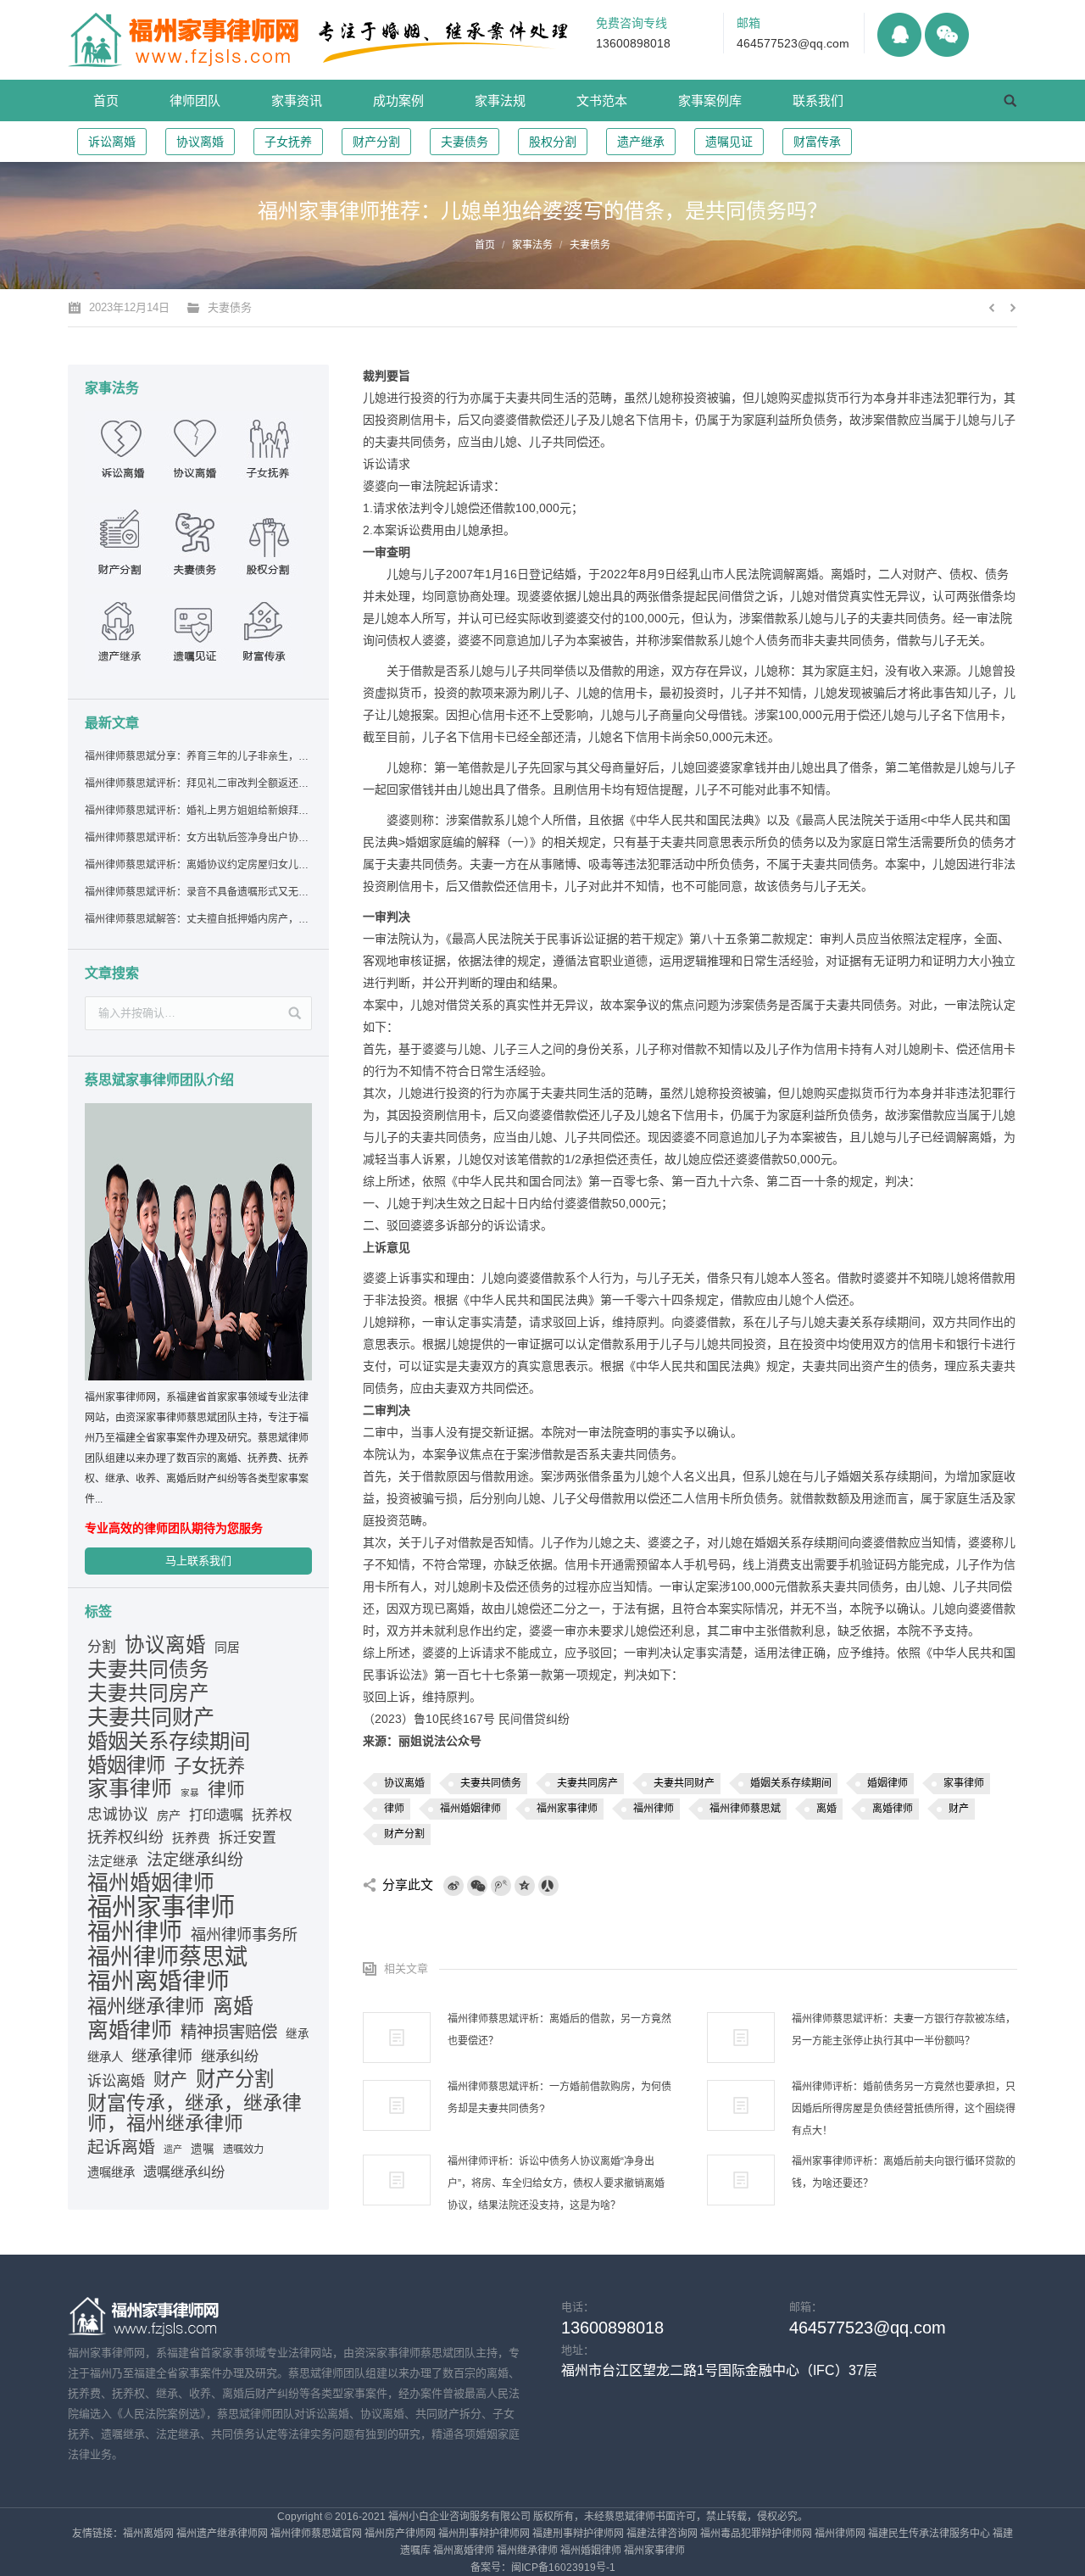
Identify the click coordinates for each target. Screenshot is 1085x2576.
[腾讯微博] (501, 1886)
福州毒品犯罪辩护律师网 (756, 2534)
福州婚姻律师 (470, 1809)
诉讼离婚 (112, 142)
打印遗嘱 (216, 1815)
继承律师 (162, 2056)
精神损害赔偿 (229, 2032)
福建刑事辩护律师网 (578, 2534)
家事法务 (532, 245)
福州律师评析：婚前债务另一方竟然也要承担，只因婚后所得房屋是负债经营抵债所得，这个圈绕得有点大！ (904, 2109)
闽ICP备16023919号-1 (563, 2568)
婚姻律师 (887, 1783)
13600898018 (633, 43)
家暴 (190, 1793)
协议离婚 (200, 142)
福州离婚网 (148, 2534)
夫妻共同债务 (491, 1783)
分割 (102, 1647)
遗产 (173, 2149)
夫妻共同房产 (587, 1783)
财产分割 (376, 142)
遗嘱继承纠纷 (184, 2172)
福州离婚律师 (159, 1982)
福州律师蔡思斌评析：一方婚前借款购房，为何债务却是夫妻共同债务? (559, 2098)
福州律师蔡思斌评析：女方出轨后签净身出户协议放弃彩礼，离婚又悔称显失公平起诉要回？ (198, 838)
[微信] (477, 1886)
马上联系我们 (198, 1561)
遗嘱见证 (729, 142)
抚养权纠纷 (125, 1837)
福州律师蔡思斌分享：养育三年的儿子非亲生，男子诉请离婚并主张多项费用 (198, 756)
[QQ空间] (525, 1886)
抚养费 (191, 1838)
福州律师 (654, 1809)
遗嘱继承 (111, 2172)
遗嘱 (203, 2149)
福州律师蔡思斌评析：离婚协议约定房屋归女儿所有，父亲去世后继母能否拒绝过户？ (198, 865)
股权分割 (553, 142)
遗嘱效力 (243, 2149)
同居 (227, 1648)
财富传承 (817, 142)
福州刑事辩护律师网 (484, 2534)
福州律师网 (840, 2534)
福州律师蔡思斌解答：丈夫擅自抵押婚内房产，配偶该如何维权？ (198, 919)
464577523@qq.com (793, 43)
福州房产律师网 (400, 2534)
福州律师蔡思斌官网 (316, 2534)
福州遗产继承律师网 (222, 2534)
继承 (298, 2034)
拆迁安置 (248, 1838)
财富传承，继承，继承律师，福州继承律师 (195, 2113)
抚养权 (272, 1815)
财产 (959, 1809)
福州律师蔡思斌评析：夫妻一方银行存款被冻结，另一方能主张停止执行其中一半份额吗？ (904, 2030)
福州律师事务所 (244, 1935)
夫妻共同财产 (684, 1783)
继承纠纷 (230, 2056)
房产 (169, 1815)
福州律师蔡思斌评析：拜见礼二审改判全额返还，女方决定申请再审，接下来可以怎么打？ (198, 783)
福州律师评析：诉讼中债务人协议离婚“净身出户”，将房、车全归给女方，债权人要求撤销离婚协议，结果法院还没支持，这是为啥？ (556, 2183)
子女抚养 (288, 142)
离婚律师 (893, 1809)
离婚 (826, 1809)
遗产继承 (641, 142)
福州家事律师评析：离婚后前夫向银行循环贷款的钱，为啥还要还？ (904, 2172)
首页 (485, 245)
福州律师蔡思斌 (745, 1809)
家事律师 (964, 1783)
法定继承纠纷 (195, 1860)
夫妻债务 (465, 142)
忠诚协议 (118, 1815)
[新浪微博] (453, 1886)
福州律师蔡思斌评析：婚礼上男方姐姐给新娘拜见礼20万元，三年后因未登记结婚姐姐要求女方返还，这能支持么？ (198, 811)
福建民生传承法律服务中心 (929, 2534)
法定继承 (113, 1861)
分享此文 (408, 1885)
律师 (394, 1809)
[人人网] (548, 1886)
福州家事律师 (567, 1809)
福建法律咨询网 (662, 2534)
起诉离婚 (121, 2147)
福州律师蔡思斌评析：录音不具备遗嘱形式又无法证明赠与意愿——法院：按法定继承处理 (198, 892)
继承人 (105, 2057)
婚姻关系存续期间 (791, 1783)
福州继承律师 (146, 2006)
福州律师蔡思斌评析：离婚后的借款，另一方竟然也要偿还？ (559, 2030)
